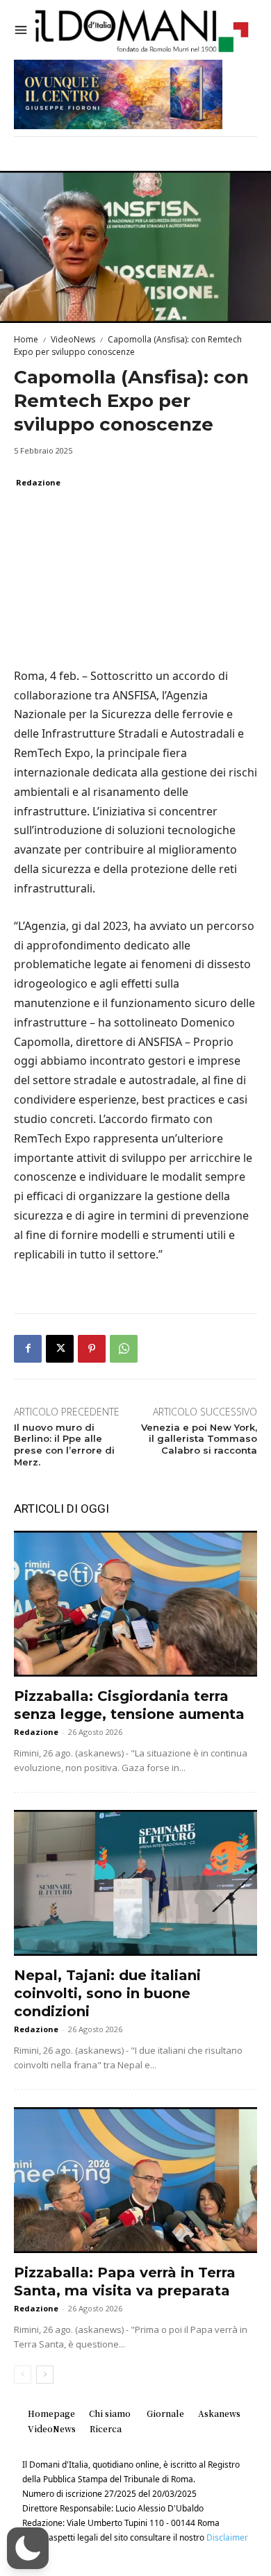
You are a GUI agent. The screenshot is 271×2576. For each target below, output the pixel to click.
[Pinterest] (92, 1349)
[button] (28, 2548)
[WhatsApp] (124, 1349)
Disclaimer (227, 2537)
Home (26, 339)
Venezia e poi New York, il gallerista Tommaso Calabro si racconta (199, 1439)
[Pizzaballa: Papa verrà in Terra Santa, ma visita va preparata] (135, 2180)
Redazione (38, 482)
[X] (60, 1349)
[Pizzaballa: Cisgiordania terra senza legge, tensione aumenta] (135, 1604)
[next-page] (45, 2375)
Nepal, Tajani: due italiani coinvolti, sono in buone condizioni (107, 1993)
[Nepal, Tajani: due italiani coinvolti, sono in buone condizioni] (135, 1883)
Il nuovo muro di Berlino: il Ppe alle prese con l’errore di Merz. (64, 1445)
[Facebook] (28, 1349)
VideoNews (73, 339)
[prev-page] (23, 2375)
